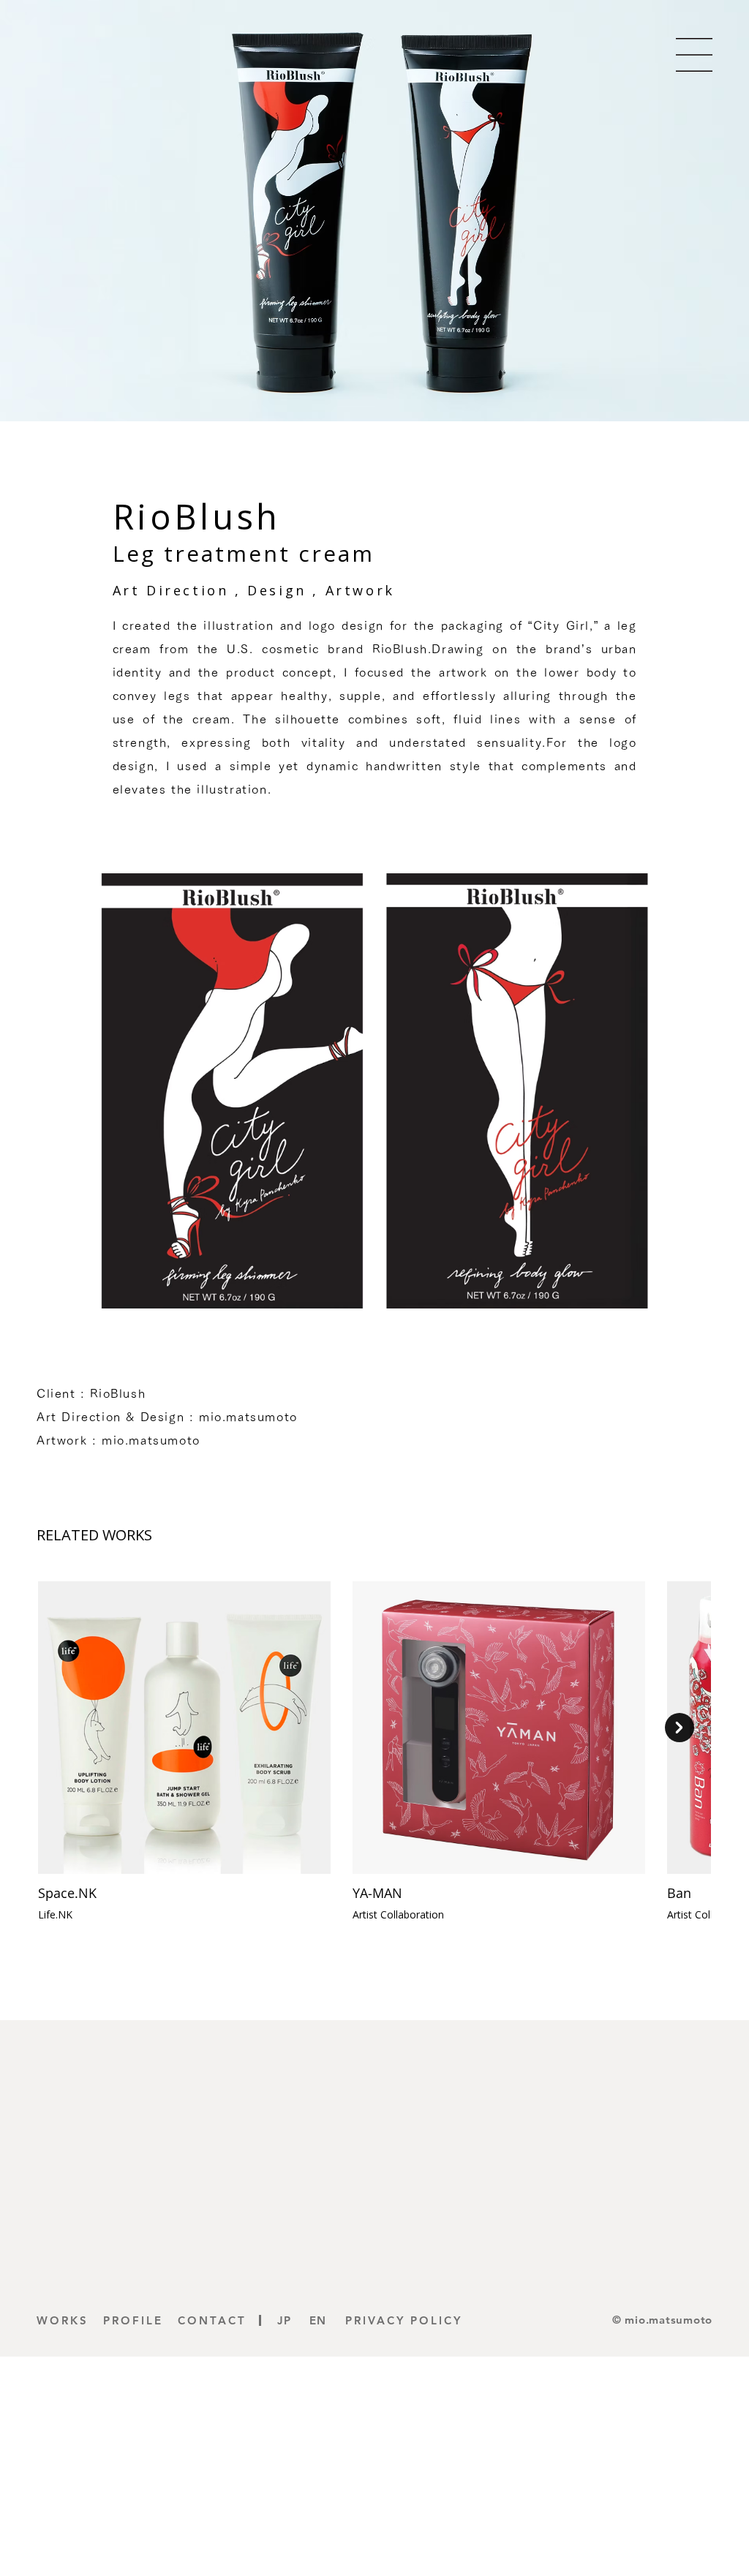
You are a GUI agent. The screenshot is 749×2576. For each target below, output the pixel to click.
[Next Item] (680, 1728)
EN (318, 2320)
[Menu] (694, 55)
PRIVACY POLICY (404, 2320)
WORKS (63, 2320)
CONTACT (212, 2320)
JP (285, 2320)
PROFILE (133, 2320)
